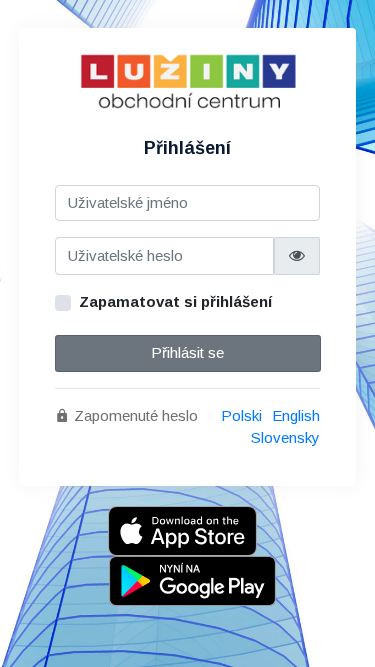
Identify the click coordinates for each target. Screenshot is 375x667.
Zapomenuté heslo (134, 415)
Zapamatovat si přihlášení (175, 301)
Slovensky (285, 437)
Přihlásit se (187, 352)
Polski (241, 415)
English (296, 415)
